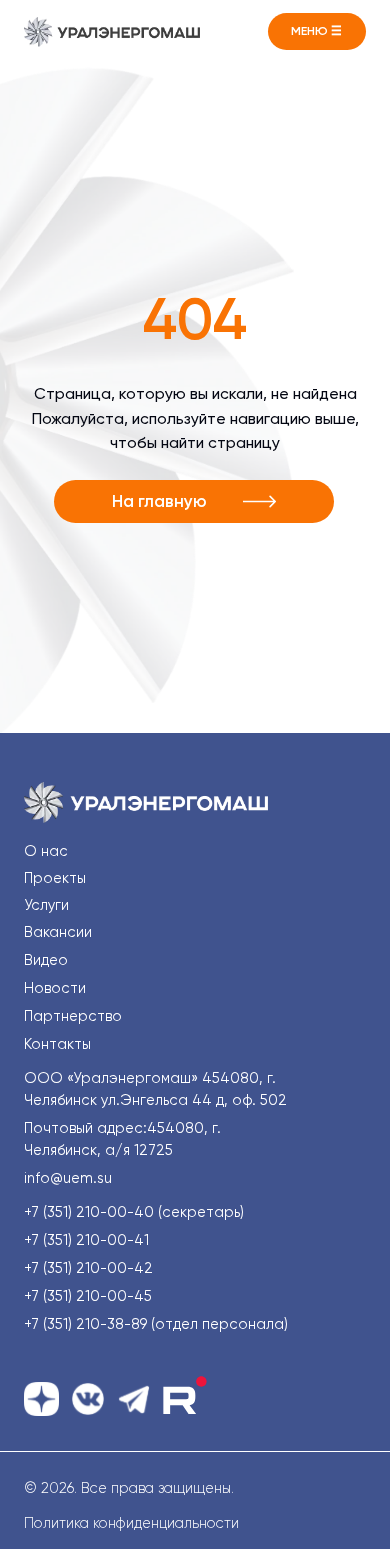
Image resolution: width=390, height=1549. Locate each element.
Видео (46, 960)
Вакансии (58, 932)
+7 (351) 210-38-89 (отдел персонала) (156, 1324)
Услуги (46, 905)
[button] (317, 31)
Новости (55, 988)
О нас (46, 851)
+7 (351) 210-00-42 (88, 1268)
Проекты (55, 878)
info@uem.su (68, 1178)
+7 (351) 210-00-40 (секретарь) (134, 1212)
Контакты (57, 1044)
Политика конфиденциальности (131, 1523)
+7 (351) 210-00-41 (86, 1240)
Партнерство (73, 1016)
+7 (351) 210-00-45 (88, 1296)
